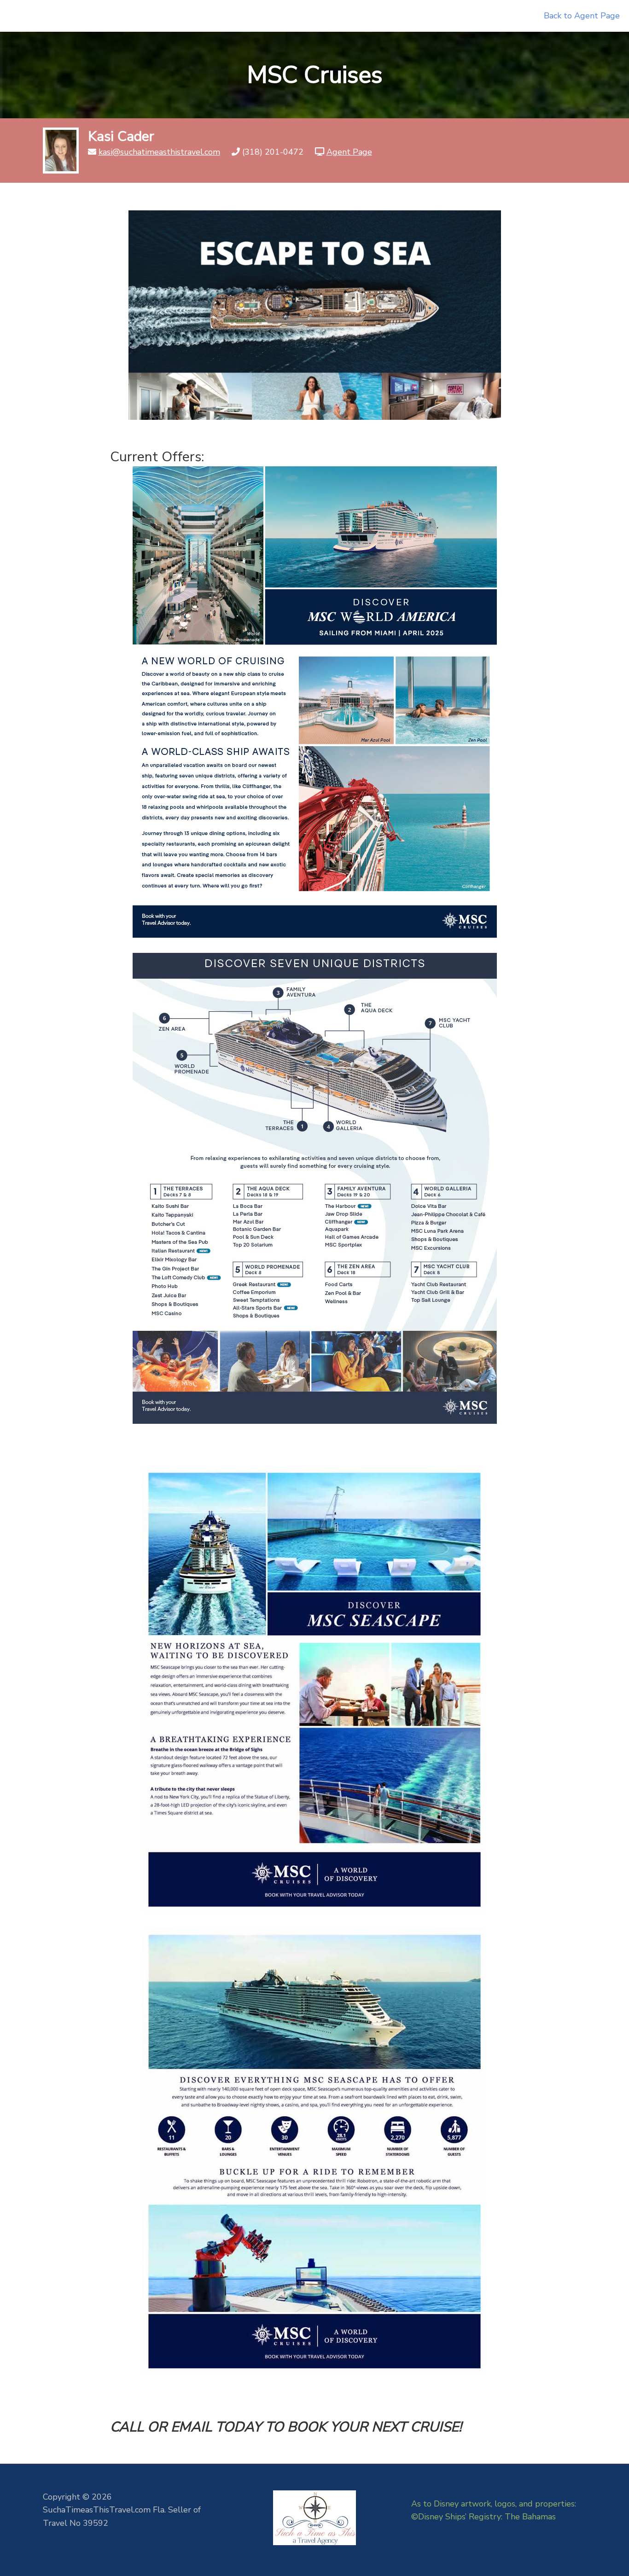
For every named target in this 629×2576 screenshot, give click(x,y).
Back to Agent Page (582, 16)
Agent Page (349, 152)
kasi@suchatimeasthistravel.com (159, 152)
